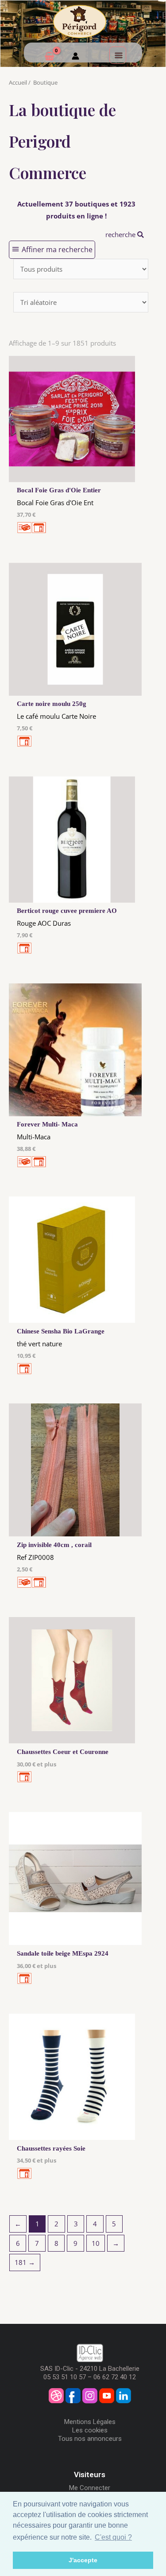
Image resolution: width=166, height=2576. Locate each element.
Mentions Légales (90, 2422)
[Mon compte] (75, 57)
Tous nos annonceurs (90, 2439)
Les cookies (90, 2430)
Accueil (18, 82)
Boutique (45, 82)
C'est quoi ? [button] (113, 2537)
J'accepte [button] (83, 2560)
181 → (25, 2262)
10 (96, 2243)
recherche (121, 234)
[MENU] (118, 55)
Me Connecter (90, 2488)
